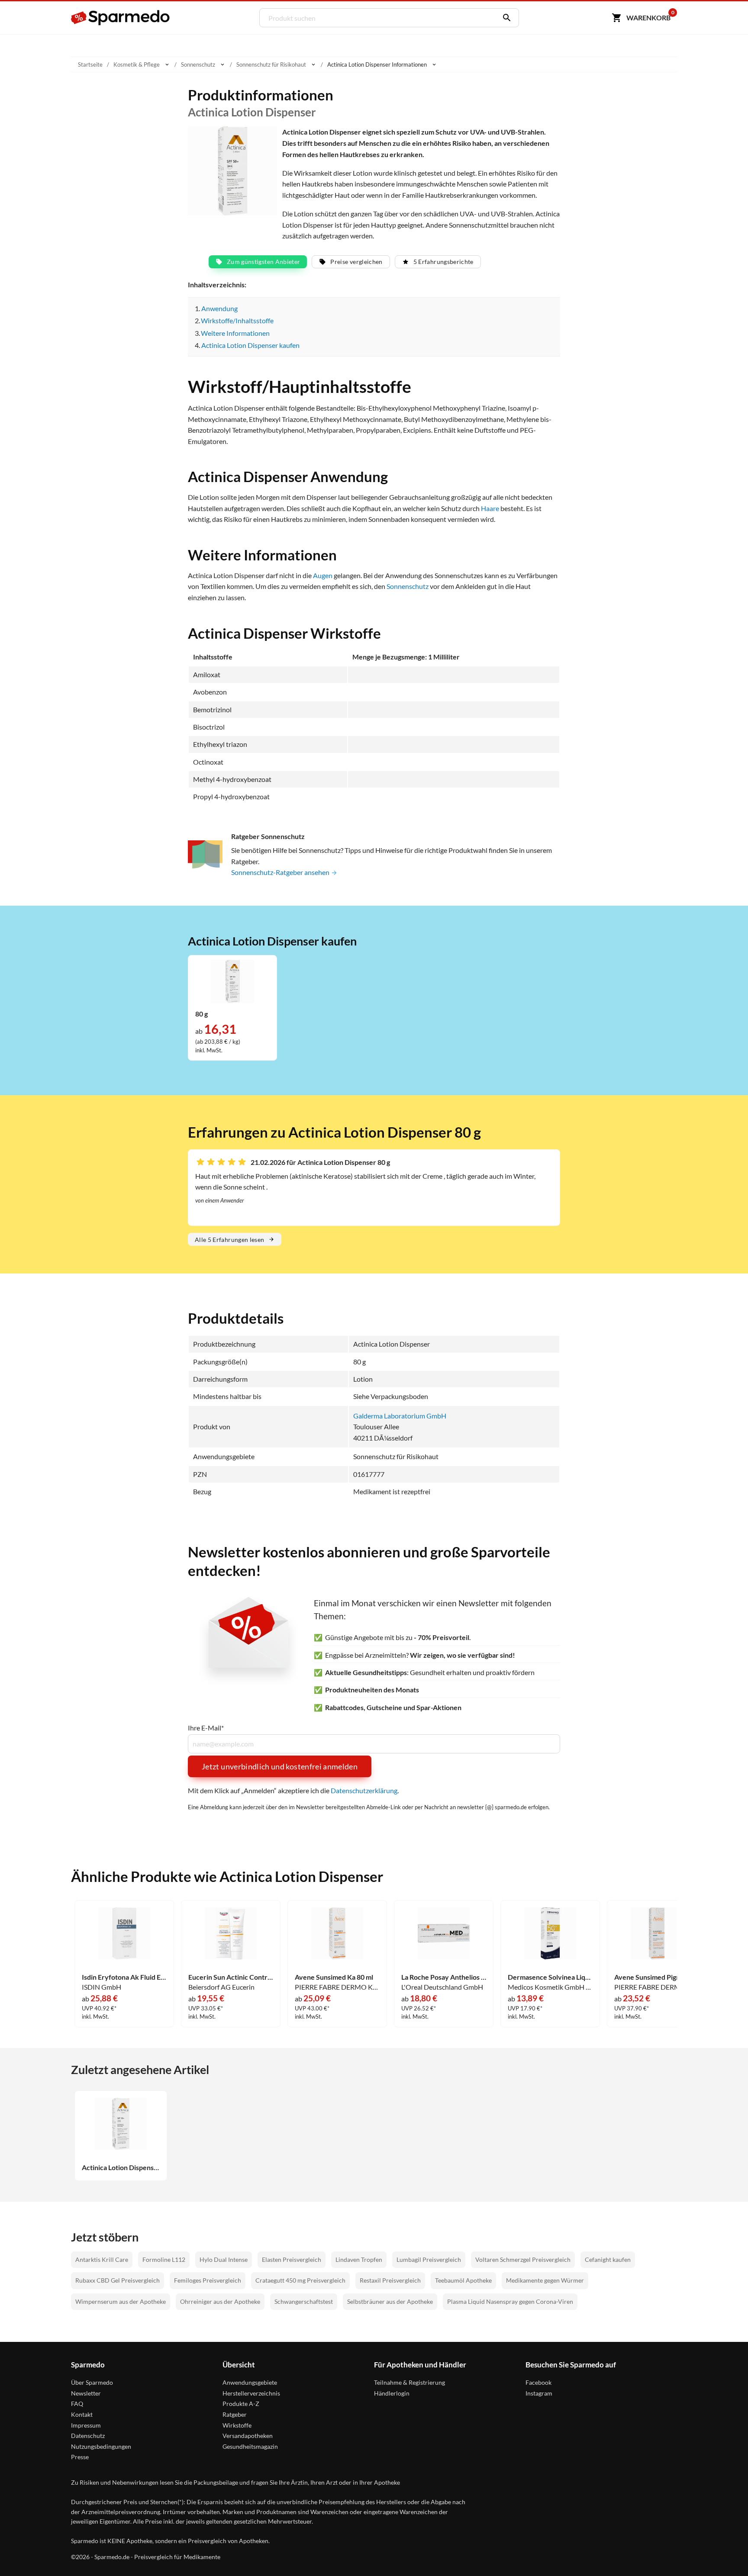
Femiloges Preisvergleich (208, 2280)
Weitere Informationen (235, 333)
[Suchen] (505, 18)
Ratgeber (235, 2414)
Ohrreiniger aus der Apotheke (220, 2301)
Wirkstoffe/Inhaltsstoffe (237, 320)
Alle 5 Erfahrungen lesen (229, 1240)
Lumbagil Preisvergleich (429, 2259)
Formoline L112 (164, 2259)
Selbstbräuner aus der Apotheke (390, 2301)
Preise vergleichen (356, 262)
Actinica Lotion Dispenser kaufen (250, 345)
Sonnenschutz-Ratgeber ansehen (281, 872)
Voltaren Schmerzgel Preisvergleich (523, 2259)
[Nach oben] (725, 2553)
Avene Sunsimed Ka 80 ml (334, 1977)
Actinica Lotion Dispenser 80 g (121, 2168)
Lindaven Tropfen (359, 2259)
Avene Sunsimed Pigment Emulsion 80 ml (657, 1977)
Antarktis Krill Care (102, 2259)
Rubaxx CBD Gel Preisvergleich (118, 2280)
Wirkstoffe (237, 2425)
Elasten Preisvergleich (292, 2259)
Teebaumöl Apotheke (463, 2280)
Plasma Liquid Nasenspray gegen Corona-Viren (510, 2301)
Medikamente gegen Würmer (545, 2280)
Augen (323, 575)
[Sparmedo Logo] (121, 18)
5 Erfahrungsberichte (443, 262)
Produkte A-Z (241, 2404)
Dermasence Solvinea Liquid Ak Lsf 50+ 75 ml (550, 1977)
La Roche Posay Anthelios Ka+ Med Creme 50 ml (444, 1977)
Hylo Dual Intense (224, 2259)
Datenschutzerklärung (364, 1790)
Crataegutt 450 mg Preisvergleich (300, 2280)
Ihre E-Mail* (206, 1728)
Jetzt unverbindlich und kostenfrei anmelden (280, 1766)
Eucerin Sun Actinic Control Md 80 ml (231, 1977)
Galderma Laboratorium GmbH (400, 1416)
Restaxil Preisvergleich (390, 2280)
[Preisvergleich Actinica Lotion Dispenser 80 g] (232, 980)
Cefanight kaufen (608, 2259)
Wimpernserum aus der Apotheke (121, 2301)
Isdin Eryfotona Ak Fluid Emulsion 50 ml (124, 1977)
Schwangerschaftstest (304, 2301)
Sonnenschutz (408, 586)
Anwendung (219, 308)
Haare (490, 508)
